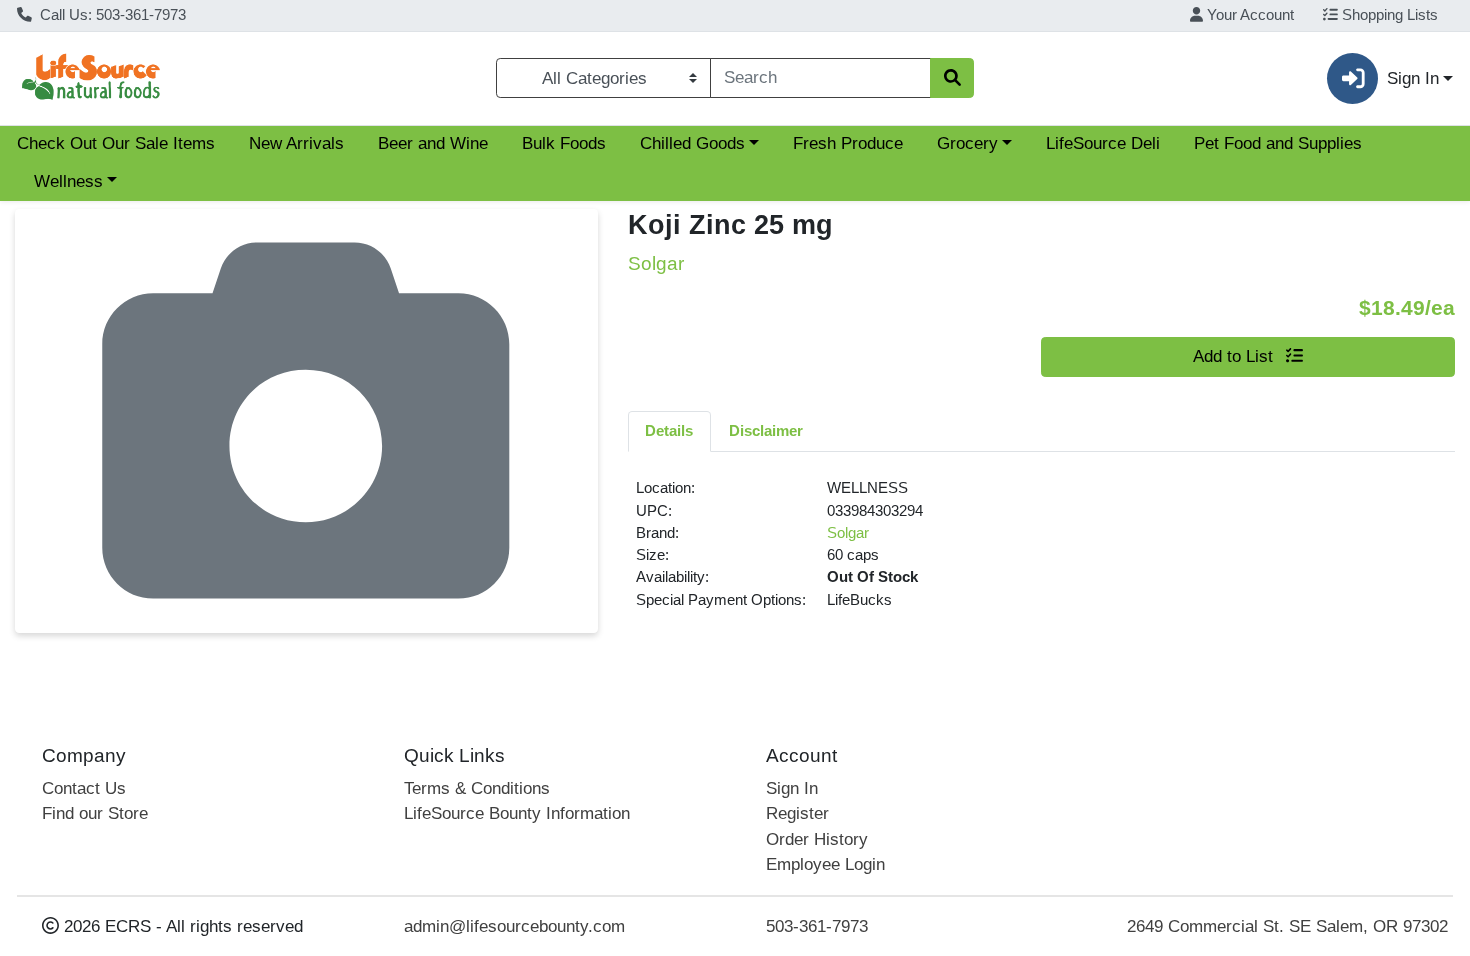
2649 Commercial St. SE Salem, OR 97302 (1287, 926)
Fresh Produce (848, 143)
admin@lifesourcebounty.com (514, 926)
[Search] (952, 78)
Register (797, 813)
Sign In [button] (1413, 78)
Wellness (68, 181)
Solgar (848, 533)
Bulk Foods (564, 143)
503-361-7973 (817, 926)
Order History (817, 839)
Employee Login (825, 864)
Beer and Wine (433, 143)
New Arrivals (296, 143)
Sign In (792, 788)
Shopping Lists (1388, 15)
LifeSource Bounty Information (517, 813)
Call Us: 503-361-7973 (111, 15)
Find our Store (95, 813)
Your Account (1248, 15)
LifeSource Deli (1103, 143)
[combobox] (820, 78)
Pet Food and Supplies (1278, 143)
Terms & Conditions (477, 788)
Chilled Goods (692, 143)
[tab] (670, 431)
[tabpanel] (1042, 552)
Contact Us (84, 788)
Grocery (967, 143)
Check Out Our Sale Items (116, 143)
